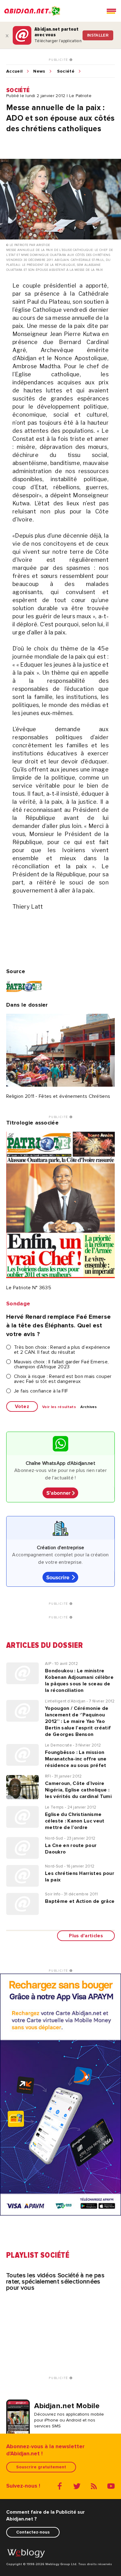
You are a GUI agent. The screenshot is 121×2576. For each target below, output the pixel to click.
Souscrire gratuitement (41, 2467)
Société (66, 71)
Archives (89, 1407)
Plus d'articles (86, 1936)
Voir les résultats (59, 1407)
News (39, 71)
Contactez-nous (33, 2532)
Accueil (14, 71)
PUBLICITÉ (59, 60)
